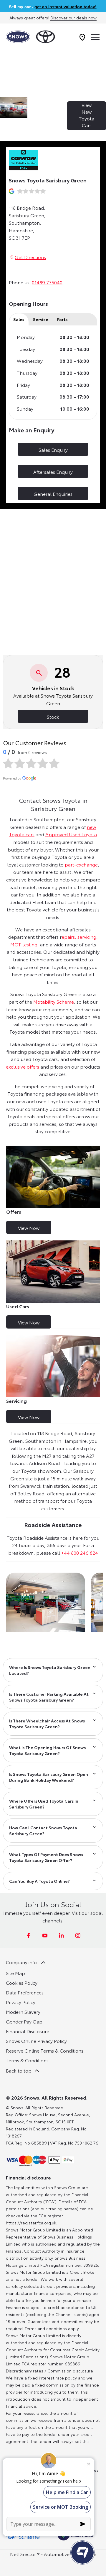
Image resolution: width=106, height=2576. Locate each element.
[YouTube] (45, 1935)
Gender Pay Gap (24, 2021)
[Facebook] (28, 1935)
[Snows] (18, 37)
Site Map (15, 1973)
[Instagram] (78, 1935)
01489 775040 (47, 282)
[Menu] (95, 37)
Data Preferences (25, 1992)
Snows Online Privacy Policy (36, 2041)
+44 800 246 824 (80, 1553)
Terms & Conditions (27, 2060)
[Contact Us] (82, 37)
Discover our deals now (73, 18)
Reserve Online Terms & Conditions (45, 2050)
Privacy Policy (21, 2002)
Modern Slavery (23, 2012)
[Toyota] (45, 37)
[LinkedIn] (61, 1935)
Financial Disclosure (28, 2031)
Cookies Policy (22, 1983)
